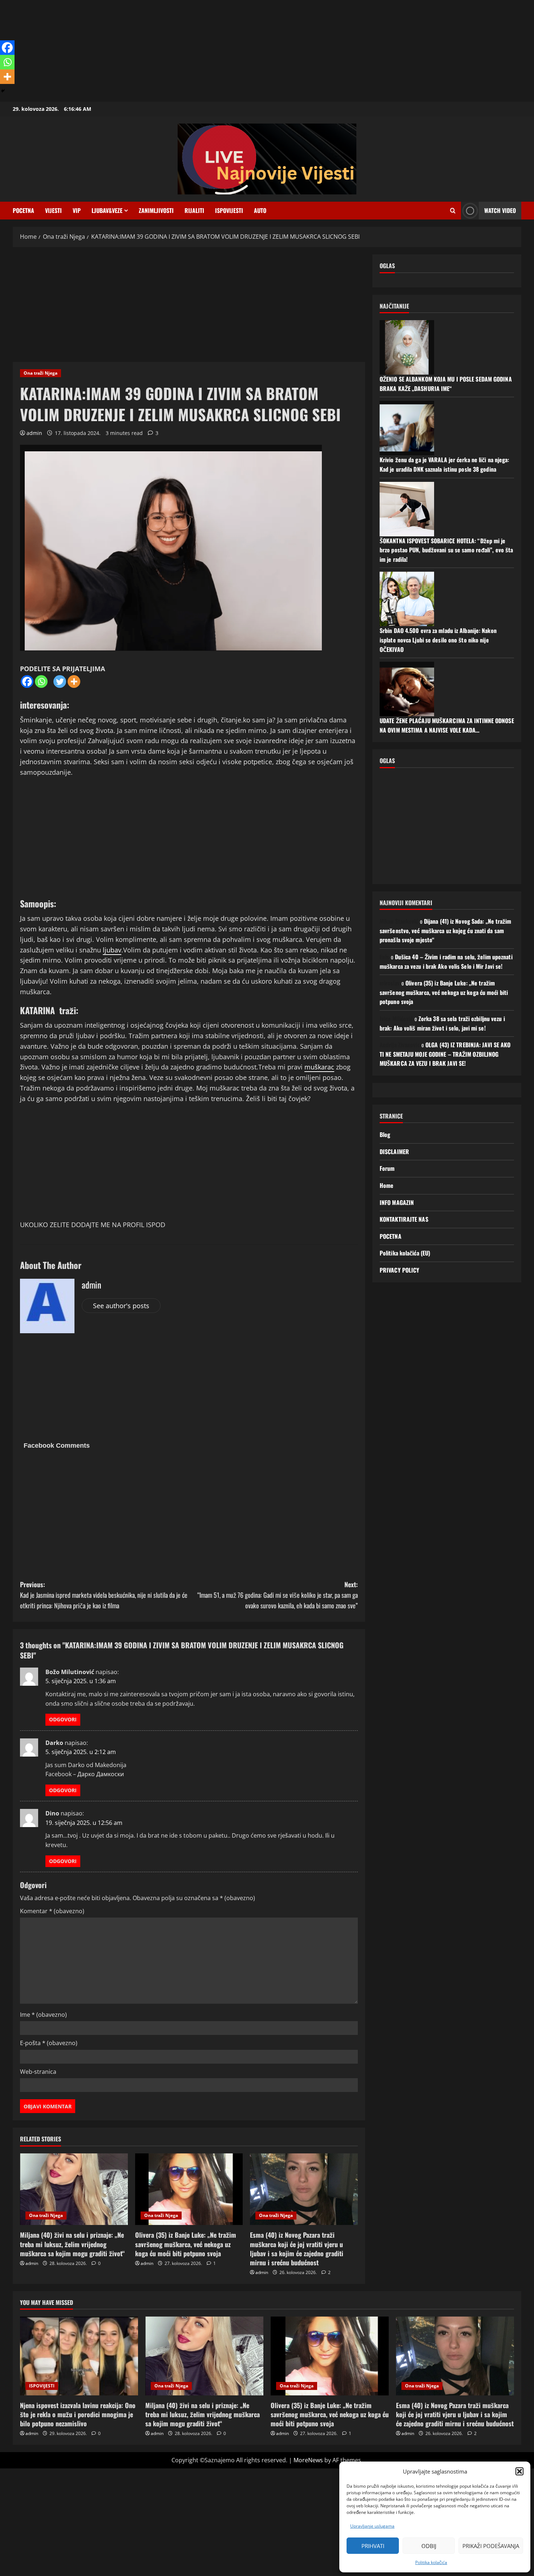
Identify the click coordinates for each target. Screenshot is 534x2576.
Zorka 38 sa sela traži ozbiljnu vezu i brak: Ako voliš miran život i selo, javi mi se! (442, 1023)
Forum (387, 1168)
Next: (278, 1595)
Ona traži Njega (41, 373)
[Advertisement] (218, 51)
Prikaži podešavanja (491, 2546)
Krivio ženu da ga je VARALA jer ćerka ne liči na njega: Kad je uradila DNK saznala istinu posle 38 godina (444, 464)
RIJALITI (194, 210)
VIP (77, 210)
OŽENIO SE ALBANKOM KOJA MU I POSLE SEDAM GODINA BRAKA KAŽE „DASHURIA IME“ (446, 383)
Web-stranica (38, 2072)
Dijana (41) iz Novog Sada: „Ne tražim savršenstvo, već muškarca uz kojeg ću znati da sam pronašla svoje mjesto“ (446, 930)
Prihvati (373, 2546)
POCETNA (23, 210)
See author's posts (121, 1306)
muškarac (319, 1067)
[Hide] (3, 91)
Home (387, 1185)
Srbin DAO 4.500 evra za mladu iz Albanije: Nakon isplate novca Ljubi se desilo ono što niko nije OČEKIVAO (438, 640)
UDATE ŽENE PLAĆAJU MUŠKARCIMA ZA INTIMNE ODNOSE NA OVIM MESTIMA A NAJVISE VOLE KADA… (447, 725)
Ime (43, 2015)
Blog (385, 1134)
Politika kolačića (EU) (405, 1253)
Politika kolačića (431, 2562)
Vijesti (53, 210)
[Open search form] (453, 211)
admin (34, 433)
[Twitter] (60, 682)
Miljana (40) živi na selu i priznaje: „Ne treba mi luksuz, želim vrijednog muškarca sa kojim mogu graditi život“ (72, 2244)
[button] (519, 2471)
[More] (74, 682)
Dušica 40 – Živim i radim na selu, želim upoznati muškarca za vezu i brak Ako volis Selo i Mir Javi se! (446, 961)
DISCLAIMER (394, 1151)
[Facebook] (27, 682)
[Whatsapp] (41, 682)
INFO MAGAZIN (397, 1202)
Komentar (52, 1911)
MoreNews (308, 2460)
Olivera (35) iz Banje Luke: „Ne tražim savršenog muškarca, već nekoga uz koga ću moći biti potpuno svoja (186, 2244)
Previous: (104, 1595)
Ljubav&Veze (107, 210)
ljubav (112, 950)
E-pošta (49, 2043)
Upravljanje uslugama (372, 2526)
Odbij (429, 2546)
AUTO (260, 210)
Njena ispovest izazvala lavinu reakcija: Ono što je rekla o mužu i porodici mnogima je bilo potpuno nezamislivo (78, 2414)
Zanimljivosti (156, 210)
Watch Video (500, 210)
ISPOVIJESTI (229, 210)
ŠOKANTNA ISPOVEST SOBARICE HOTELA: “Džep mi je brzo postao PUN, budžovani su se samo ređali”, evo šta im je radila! (446, 550)
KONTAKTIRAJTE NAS (404, 1219)
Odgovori (63, 1719)
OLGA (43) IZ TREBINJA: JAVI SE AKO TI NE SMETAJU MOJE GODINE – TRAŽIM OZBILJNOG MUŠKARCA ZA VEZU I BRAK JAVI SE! (445, 1054)
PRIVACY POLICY (399, 1270)
